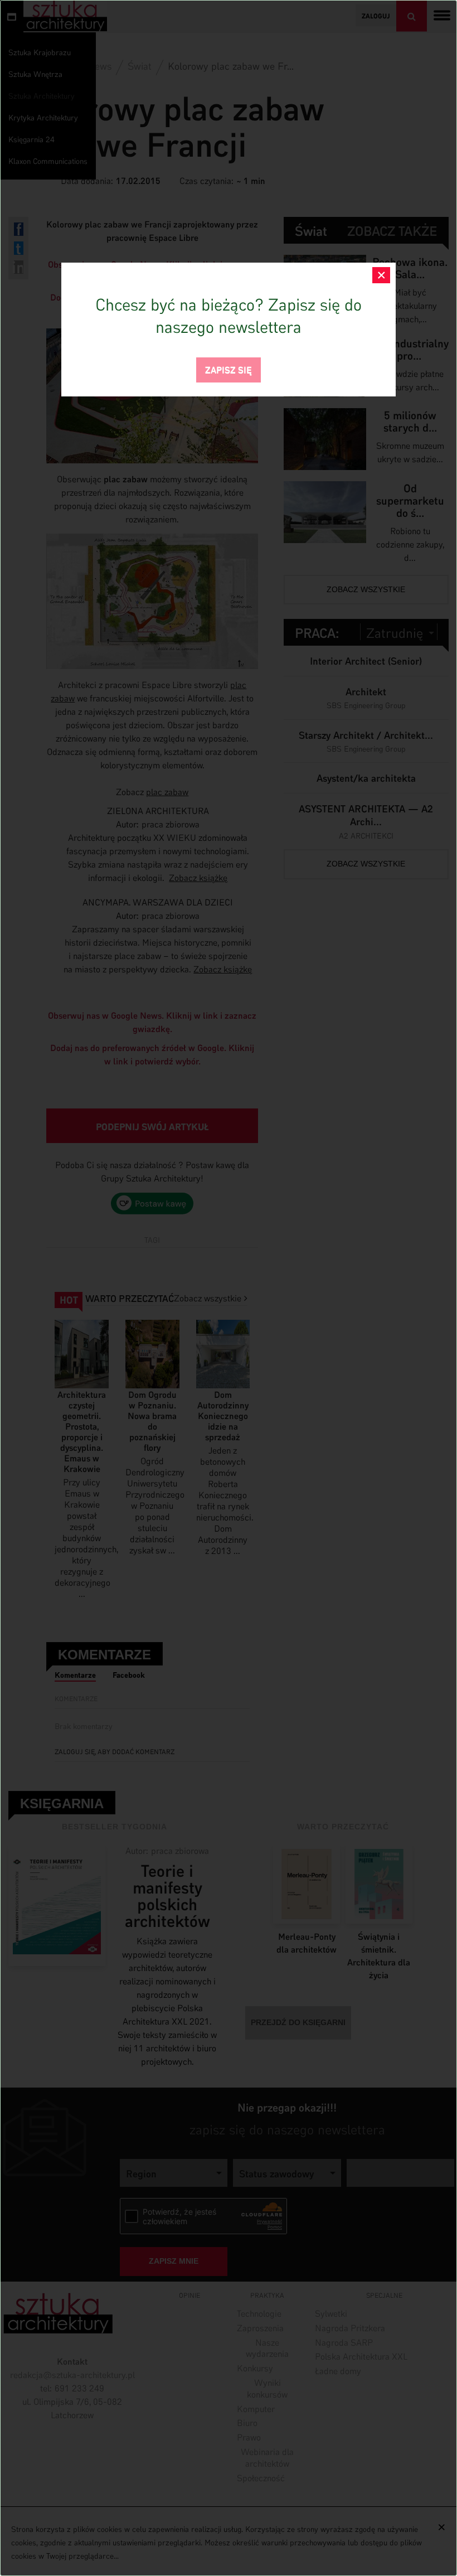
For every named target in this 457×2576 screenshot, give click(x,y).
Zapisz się (229, 369)
